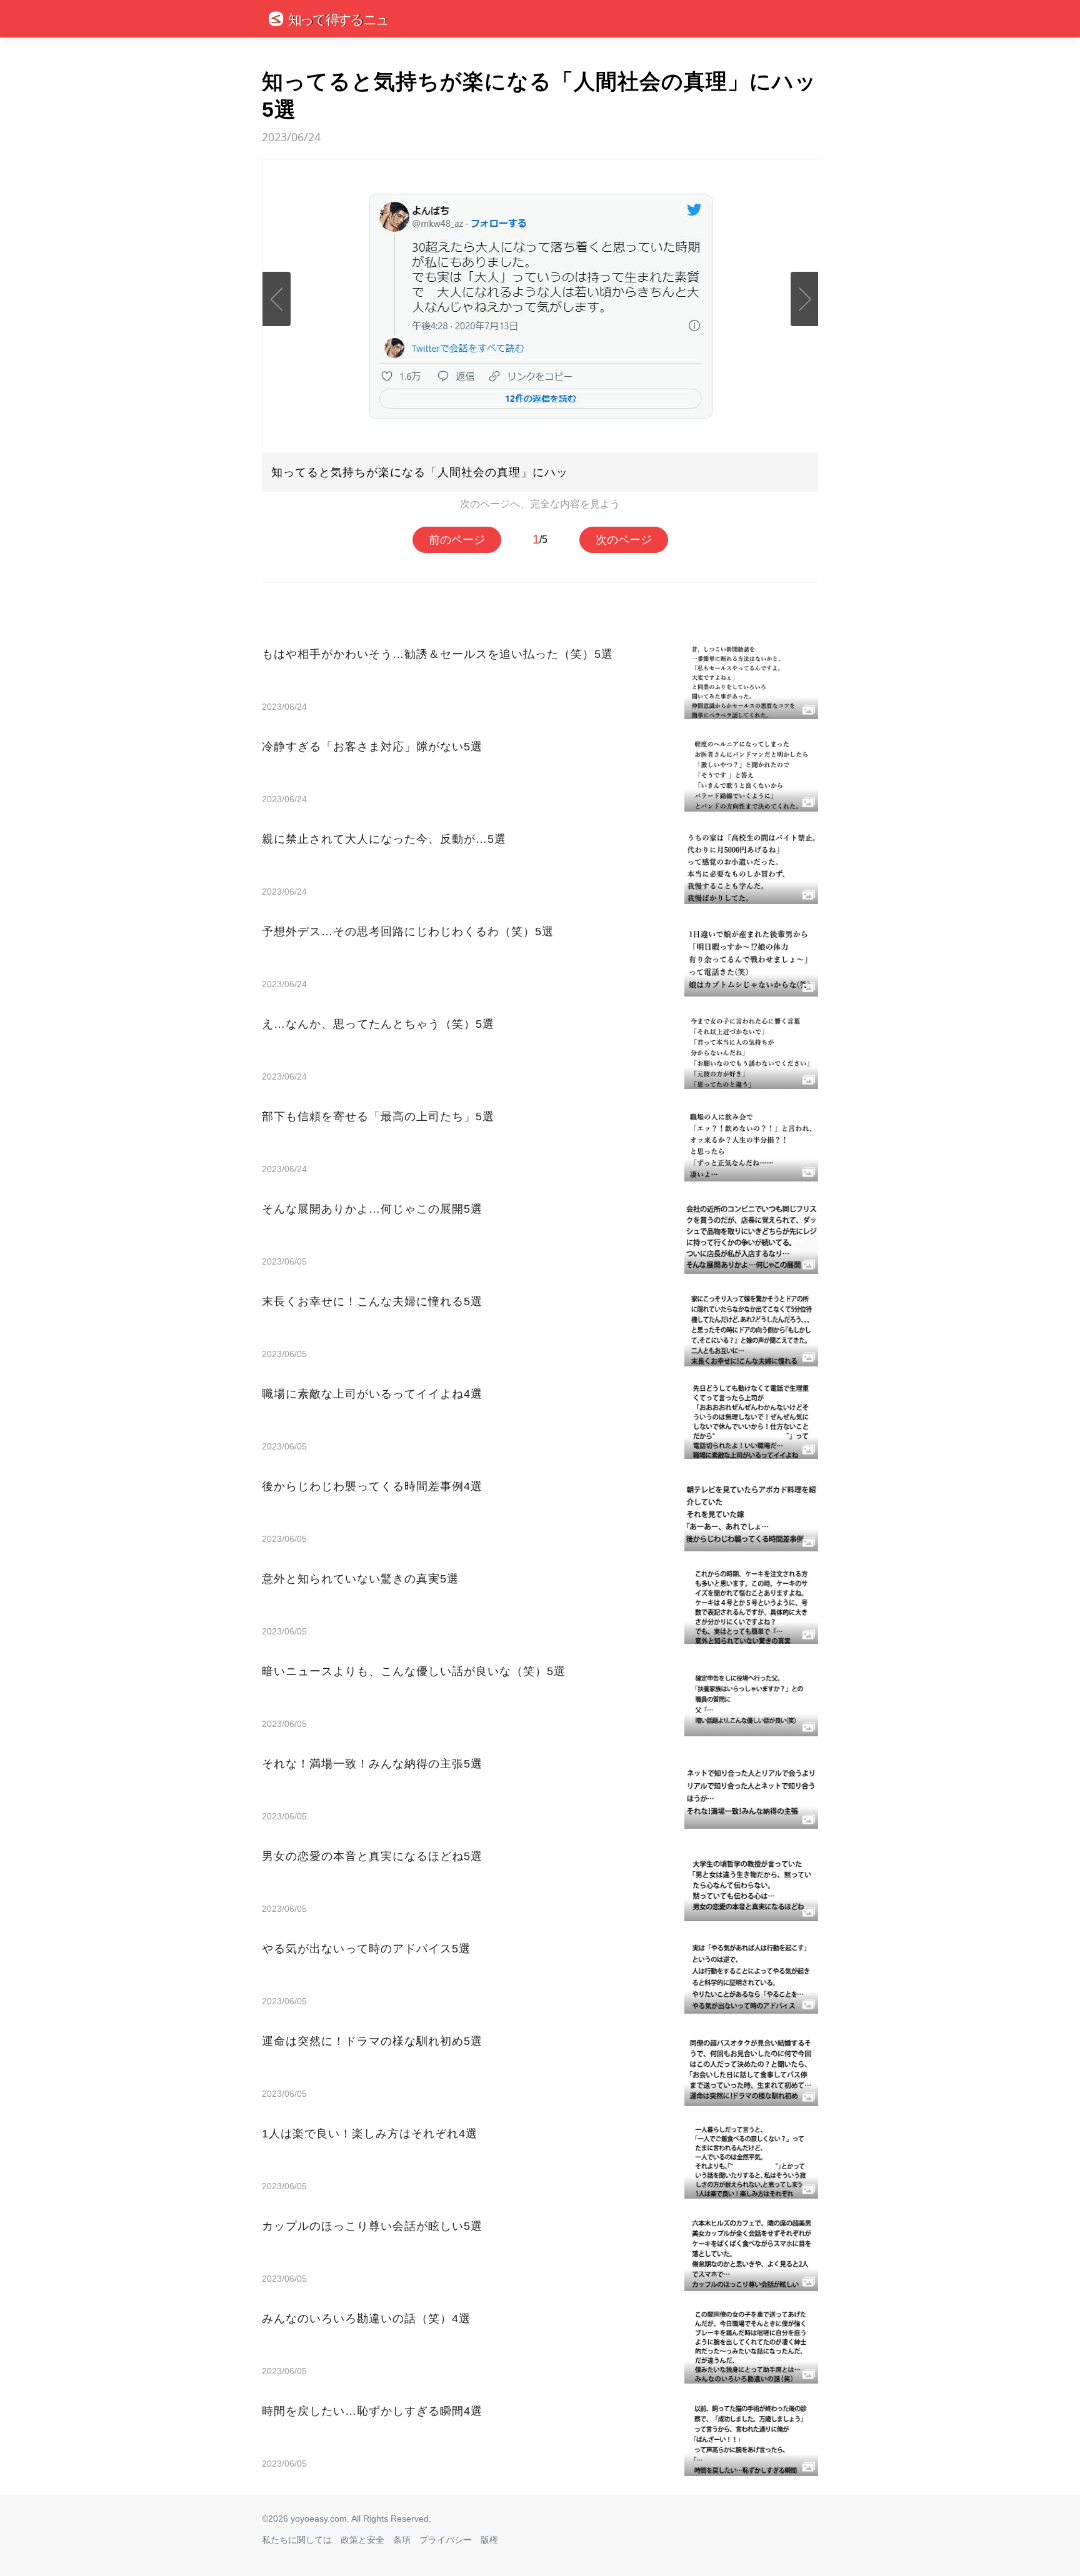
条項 (402, 2540)
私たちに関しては (297, 2540)
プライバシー (446, 2540)
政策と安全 (362, 2540)
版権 (489, 2540)
